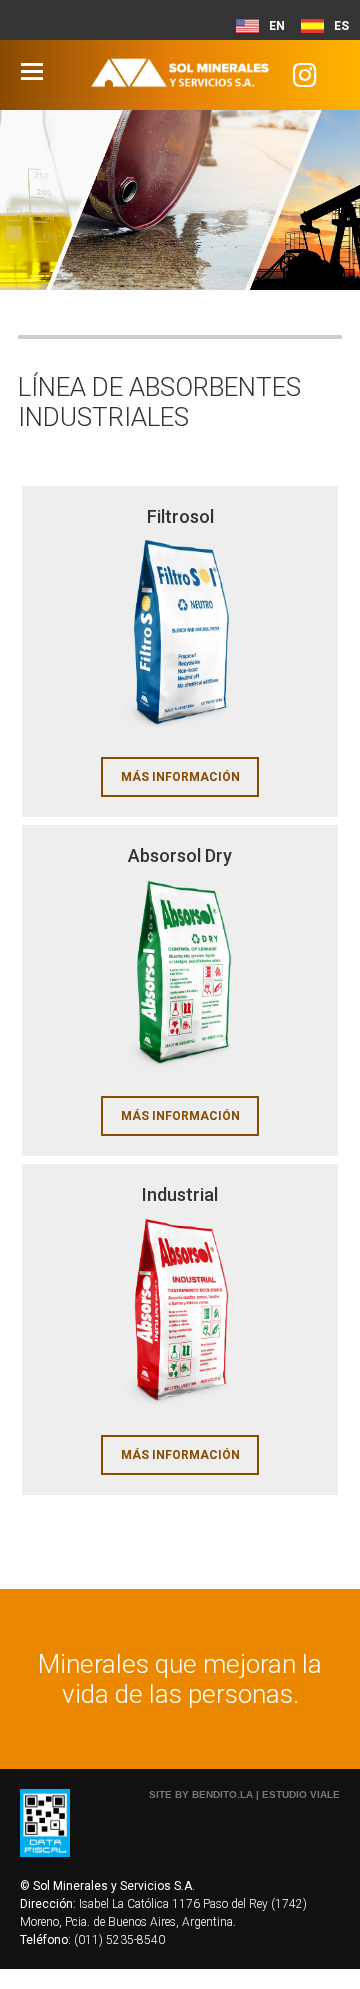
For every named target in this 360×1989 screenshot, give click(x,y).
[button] (306, 79)
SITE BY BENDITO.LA (201, 1794)
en (277, 26)
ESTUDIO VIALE (301, 1794)
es (341, 26)
